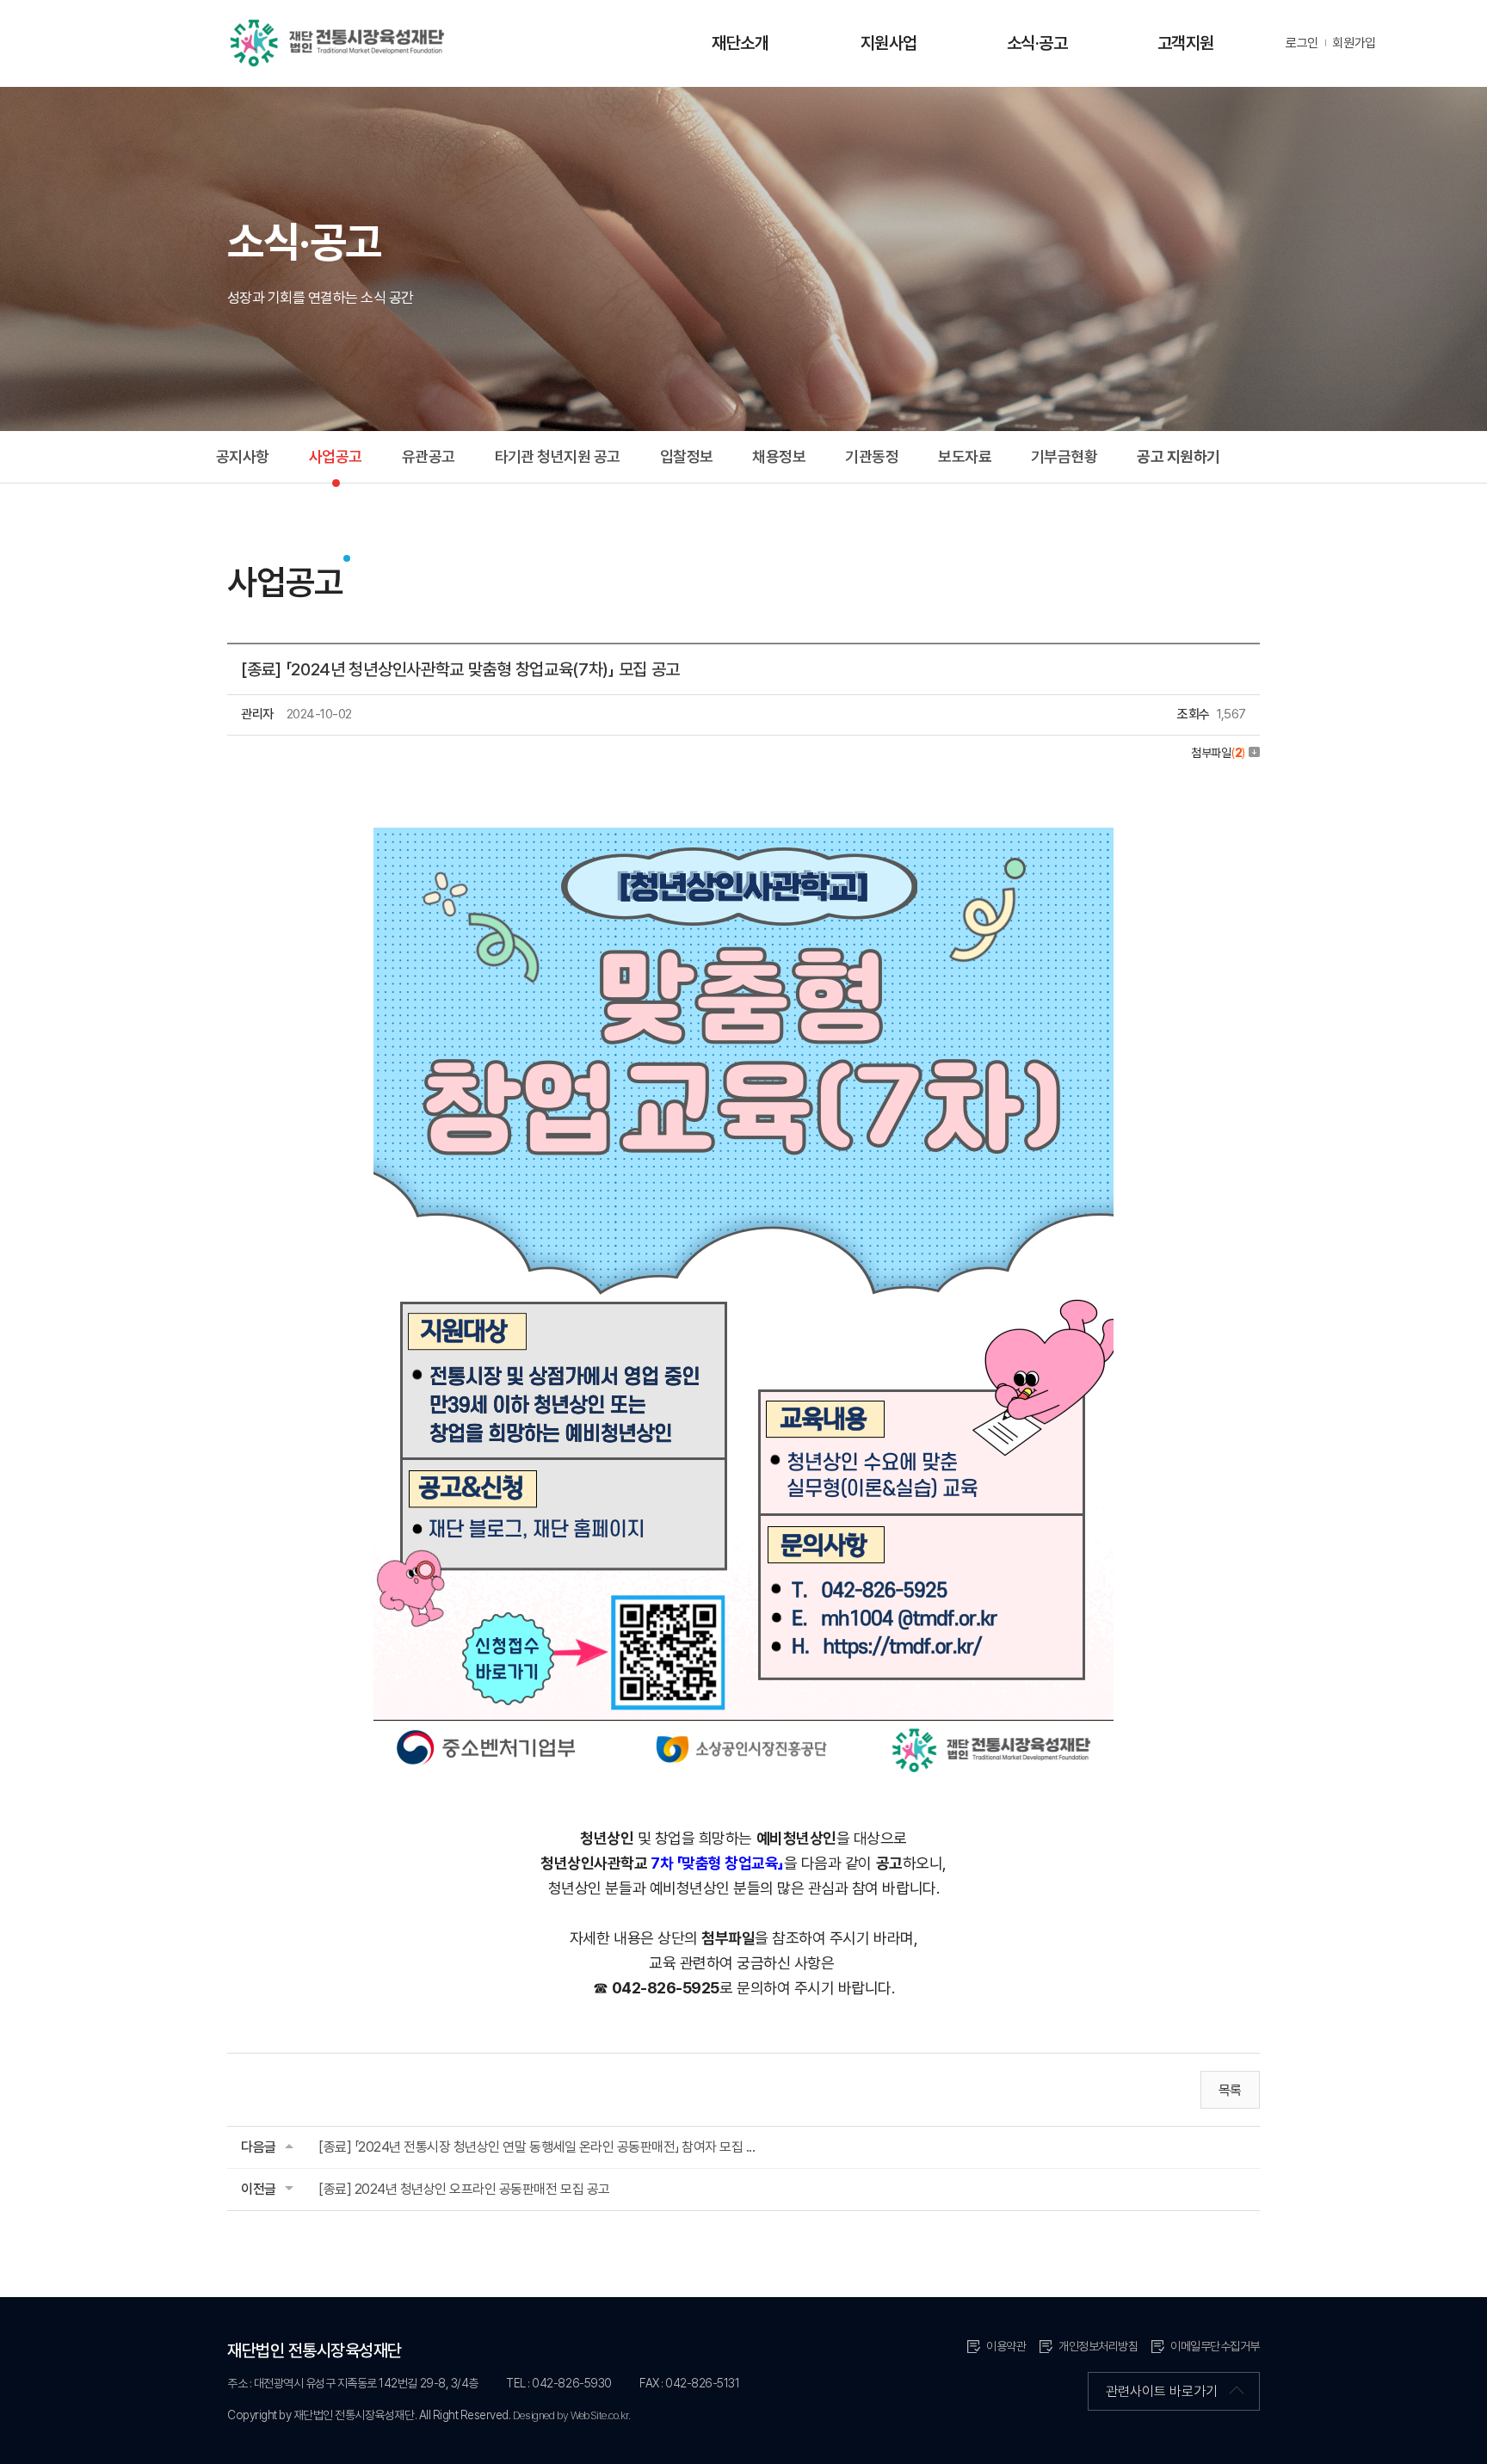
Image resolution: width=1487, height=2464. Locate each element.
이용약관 (1006, 2346)
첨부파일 (1218, 753)
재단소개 (740, 43)
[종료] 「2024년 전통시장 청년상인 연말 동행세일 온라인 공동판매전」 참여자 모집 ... (537, 2147)
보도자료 (965, 456)
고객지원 (1186, 43)
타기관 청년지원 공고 (558, 456)
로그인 (1302, 43)
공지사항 (243, 456)
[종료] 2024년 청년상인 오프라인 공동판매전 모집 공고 (464, 2189)
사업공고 (336, 456)
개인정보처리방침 (1098, 2346)
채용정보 (779, 456)
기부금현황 (1064, 456)
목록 (1230, 2090)
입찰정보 (687, 456)
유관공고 (429, 456)
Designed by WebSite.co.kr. (572, 2415)
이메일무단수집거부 (1215, 2346)
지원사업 (889, 43)
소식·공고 (1037, 43)
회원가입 (1354, 43)
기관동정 (872, 456)
